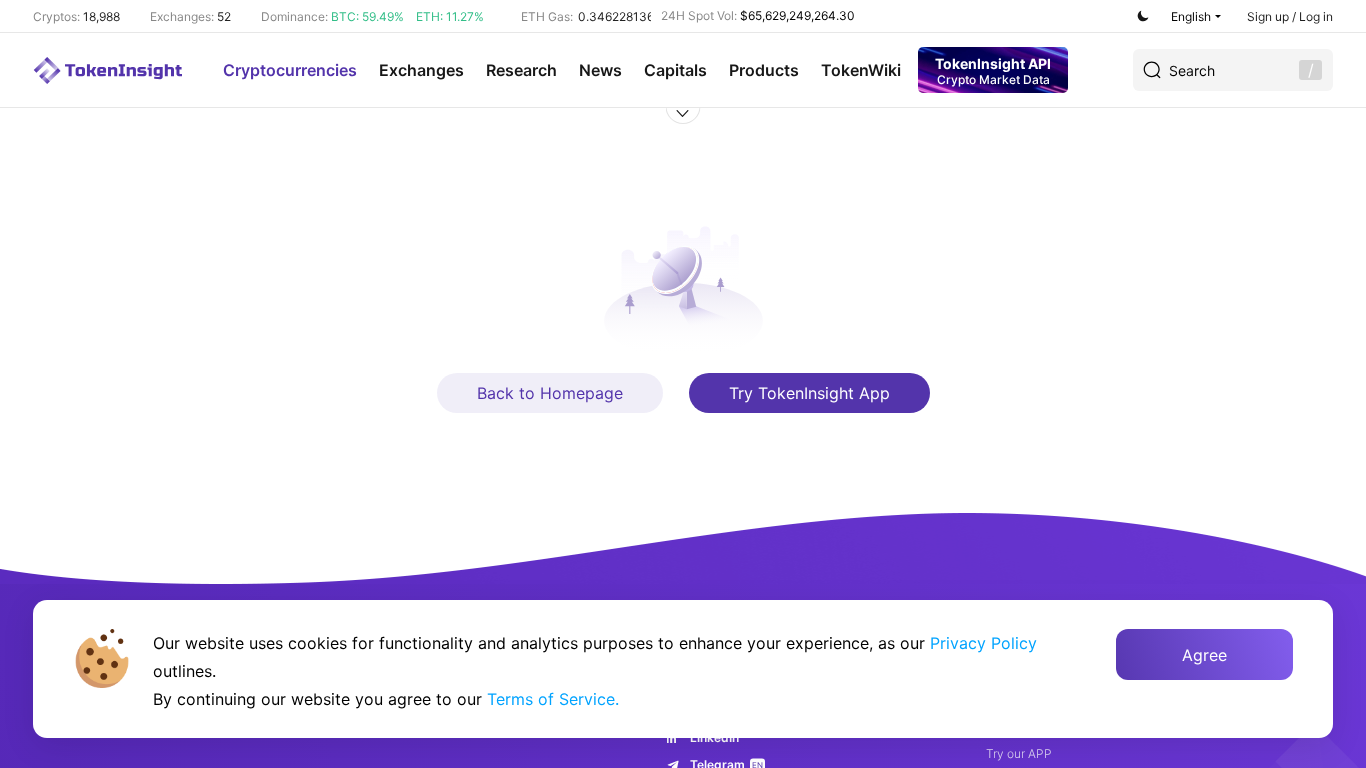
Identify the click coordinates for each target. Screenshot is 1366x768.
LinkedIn (714, 737)
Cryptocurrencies (290, 70)
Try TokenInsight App (809, 393)
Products (764, 70)
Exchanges (421, 70)
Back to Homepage (550, 393)
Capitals (675, 70)
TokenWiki (861, 70)
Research (521, 70)
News (600, 70)
